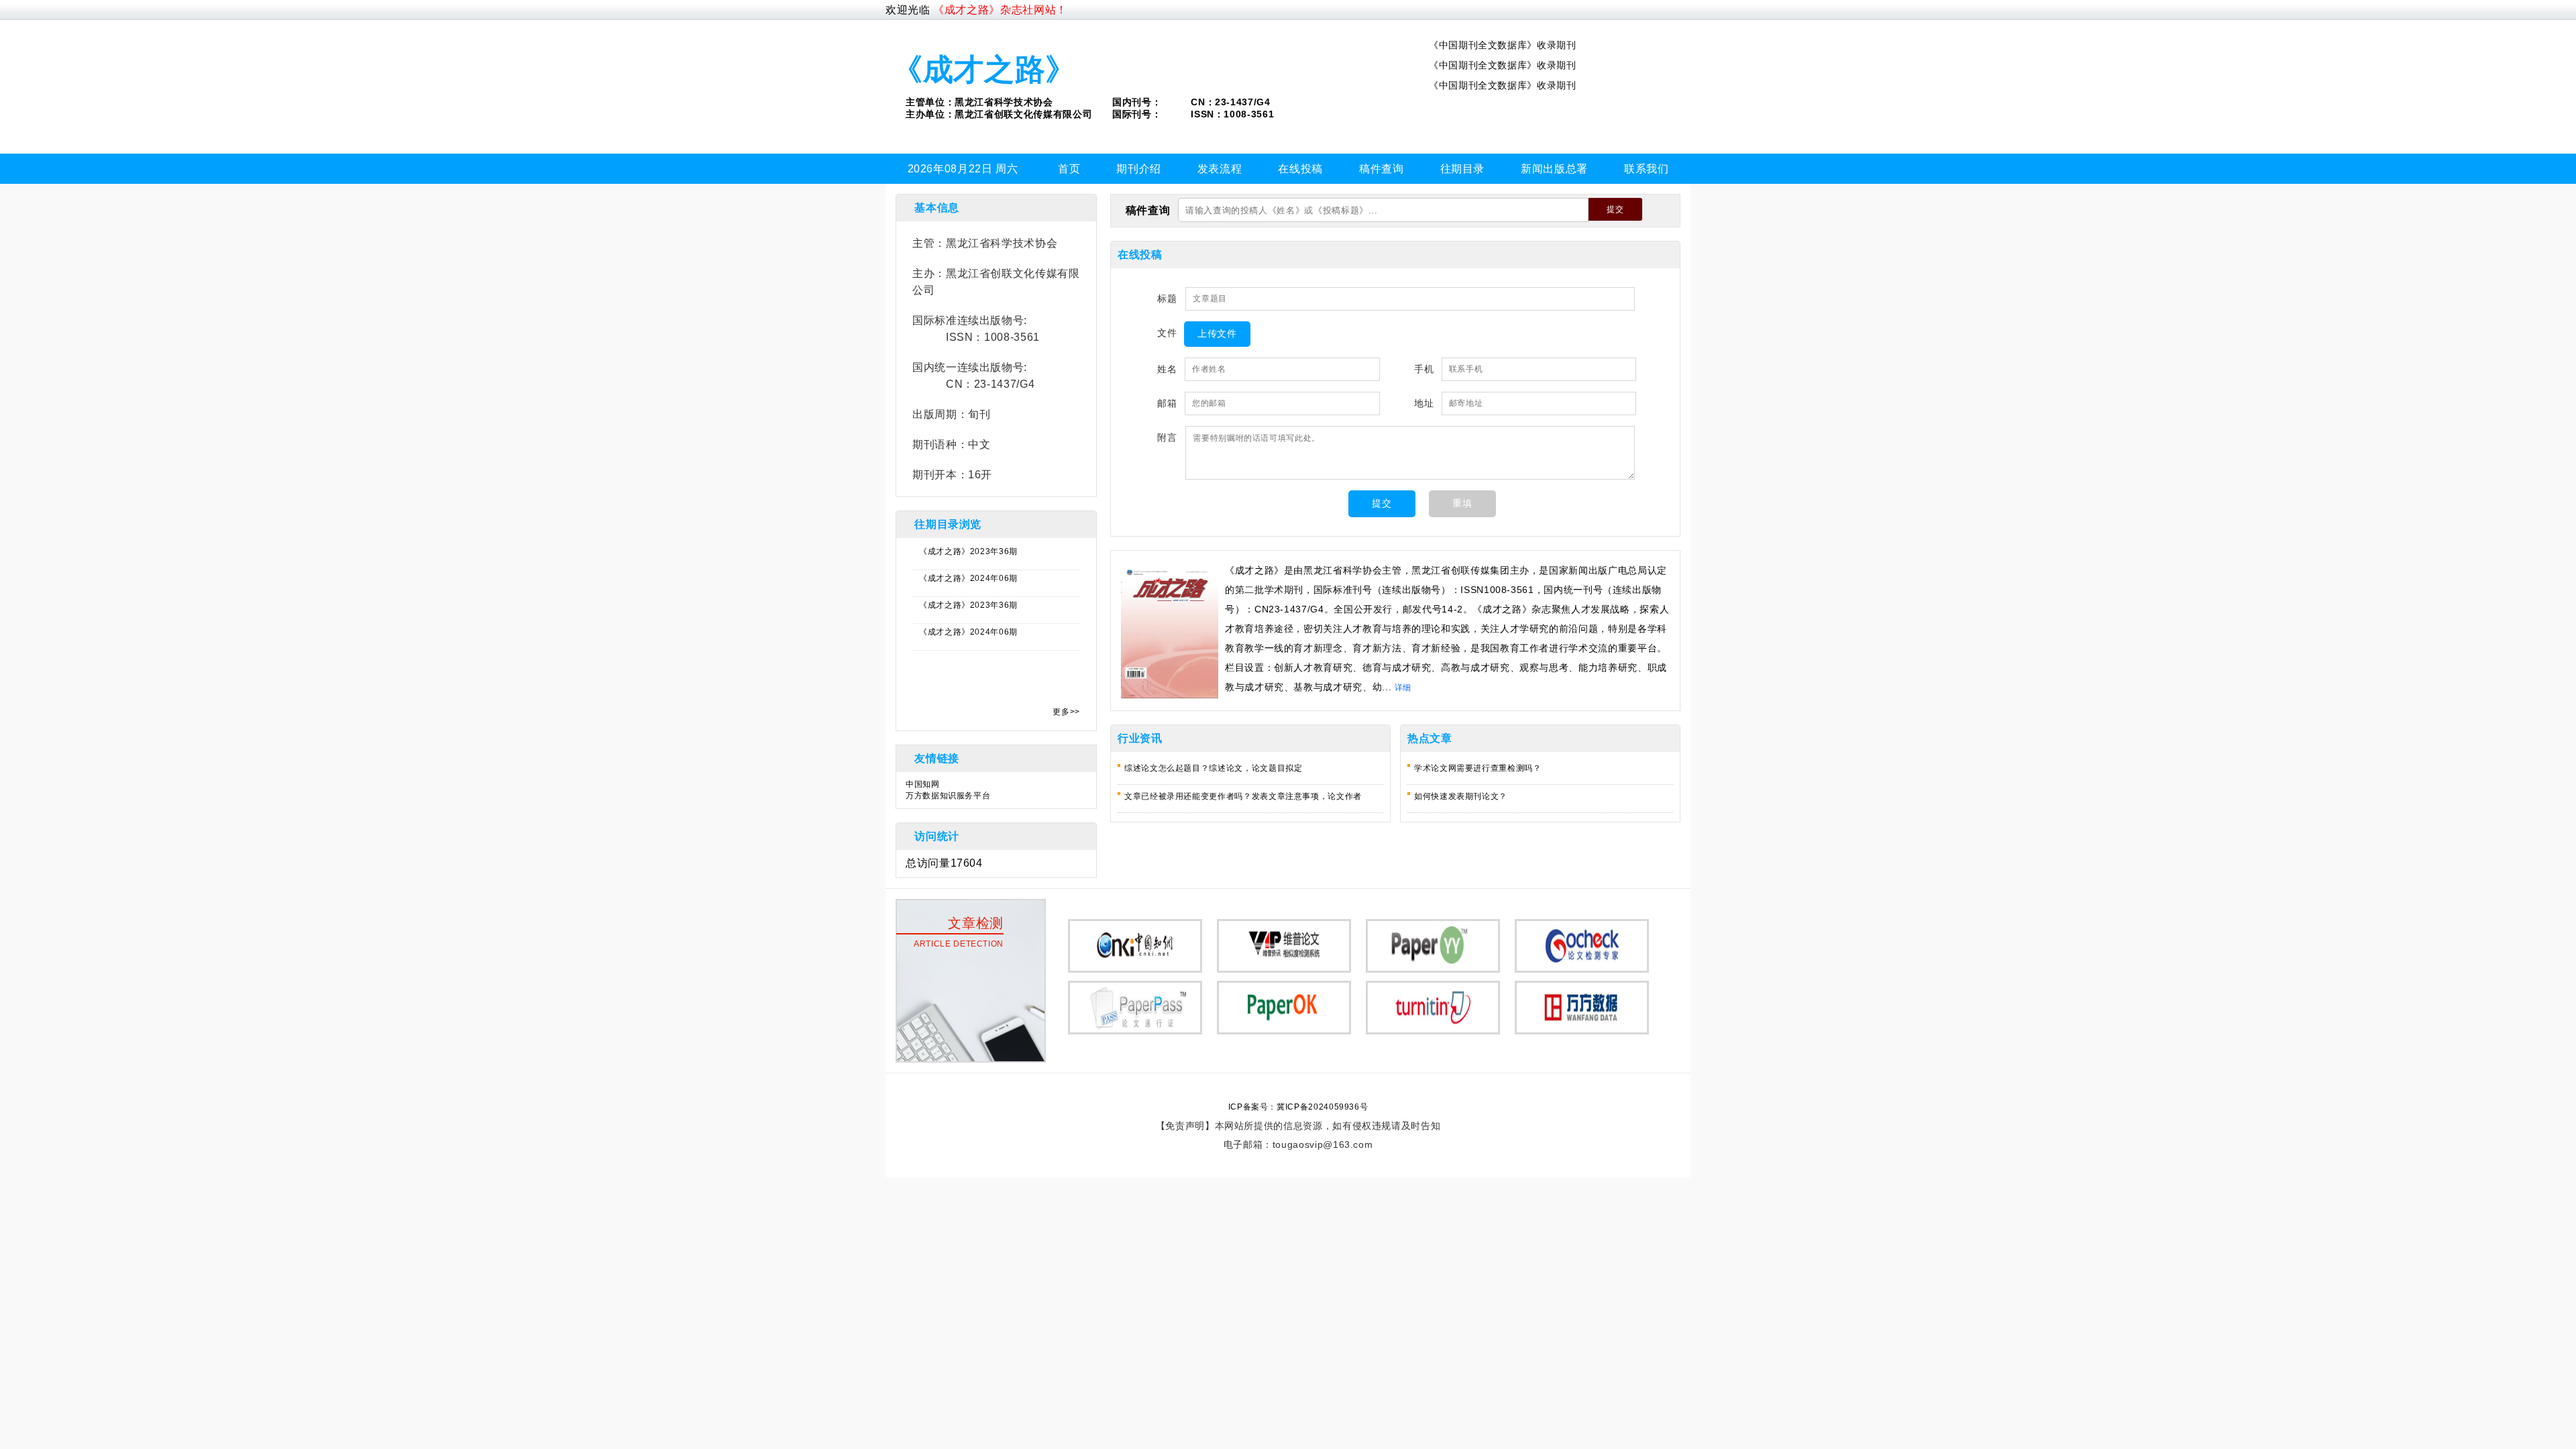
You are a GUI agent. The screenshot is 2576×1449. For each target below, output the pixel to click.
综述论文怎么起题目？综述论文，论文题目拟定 (1213, 768)
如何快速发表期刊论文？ (1461, 796)
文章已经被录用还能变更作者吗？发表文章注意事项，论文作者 (1243, 796)
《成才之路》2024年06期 (968, 578)
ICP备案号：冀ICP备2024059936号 (1298, 1107)
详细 (1403, 688)
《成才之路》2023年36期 (968, 551)
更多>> (1066, 712)
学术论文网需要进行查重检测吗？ (1478, 768)
